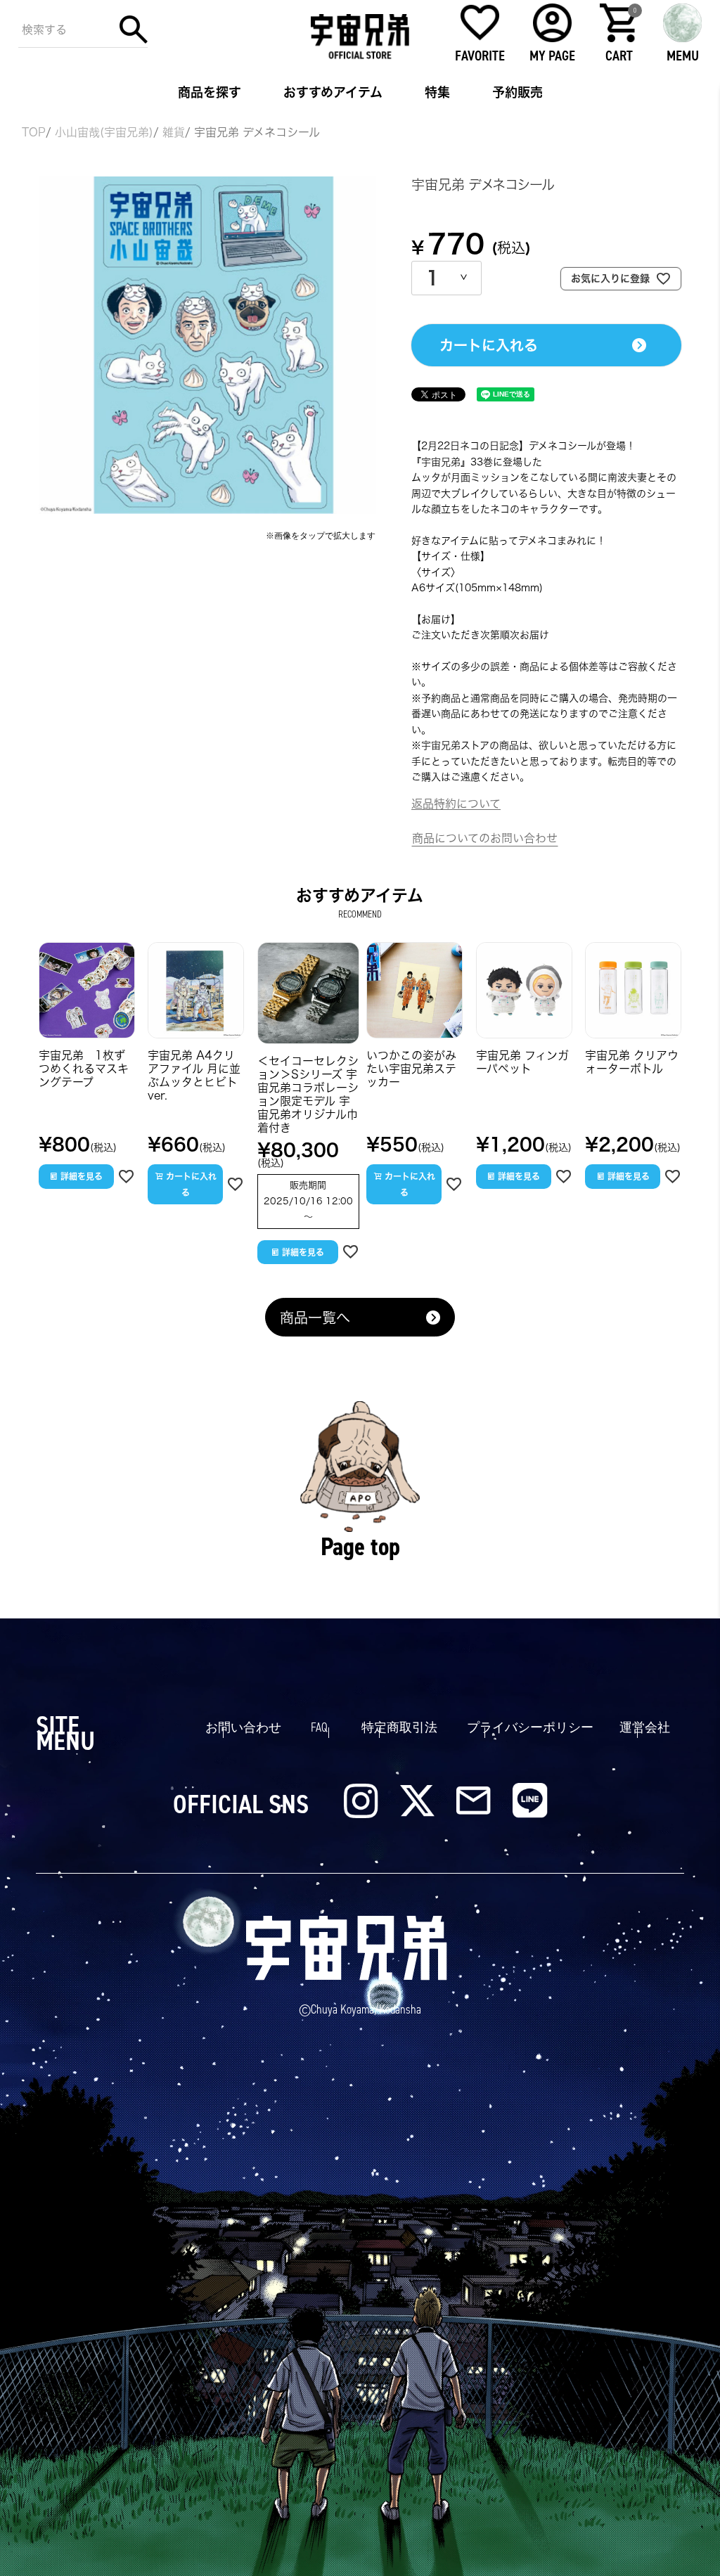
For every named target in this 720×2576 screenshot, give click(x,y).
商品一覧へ (315, 1318)
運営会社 (645, 1727)
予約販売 (517, 92)
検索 (134, 30)
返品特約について (456, 804)
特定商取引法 (399, 1727)
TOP (34, 132)
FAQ (319, 1727)
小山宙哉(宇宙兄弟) (104, 132)
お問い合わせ (243, 1727)
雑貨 (174, 132)
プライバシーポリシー (530, 1727)
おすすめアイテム (333, 92)
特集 (437, 92)
